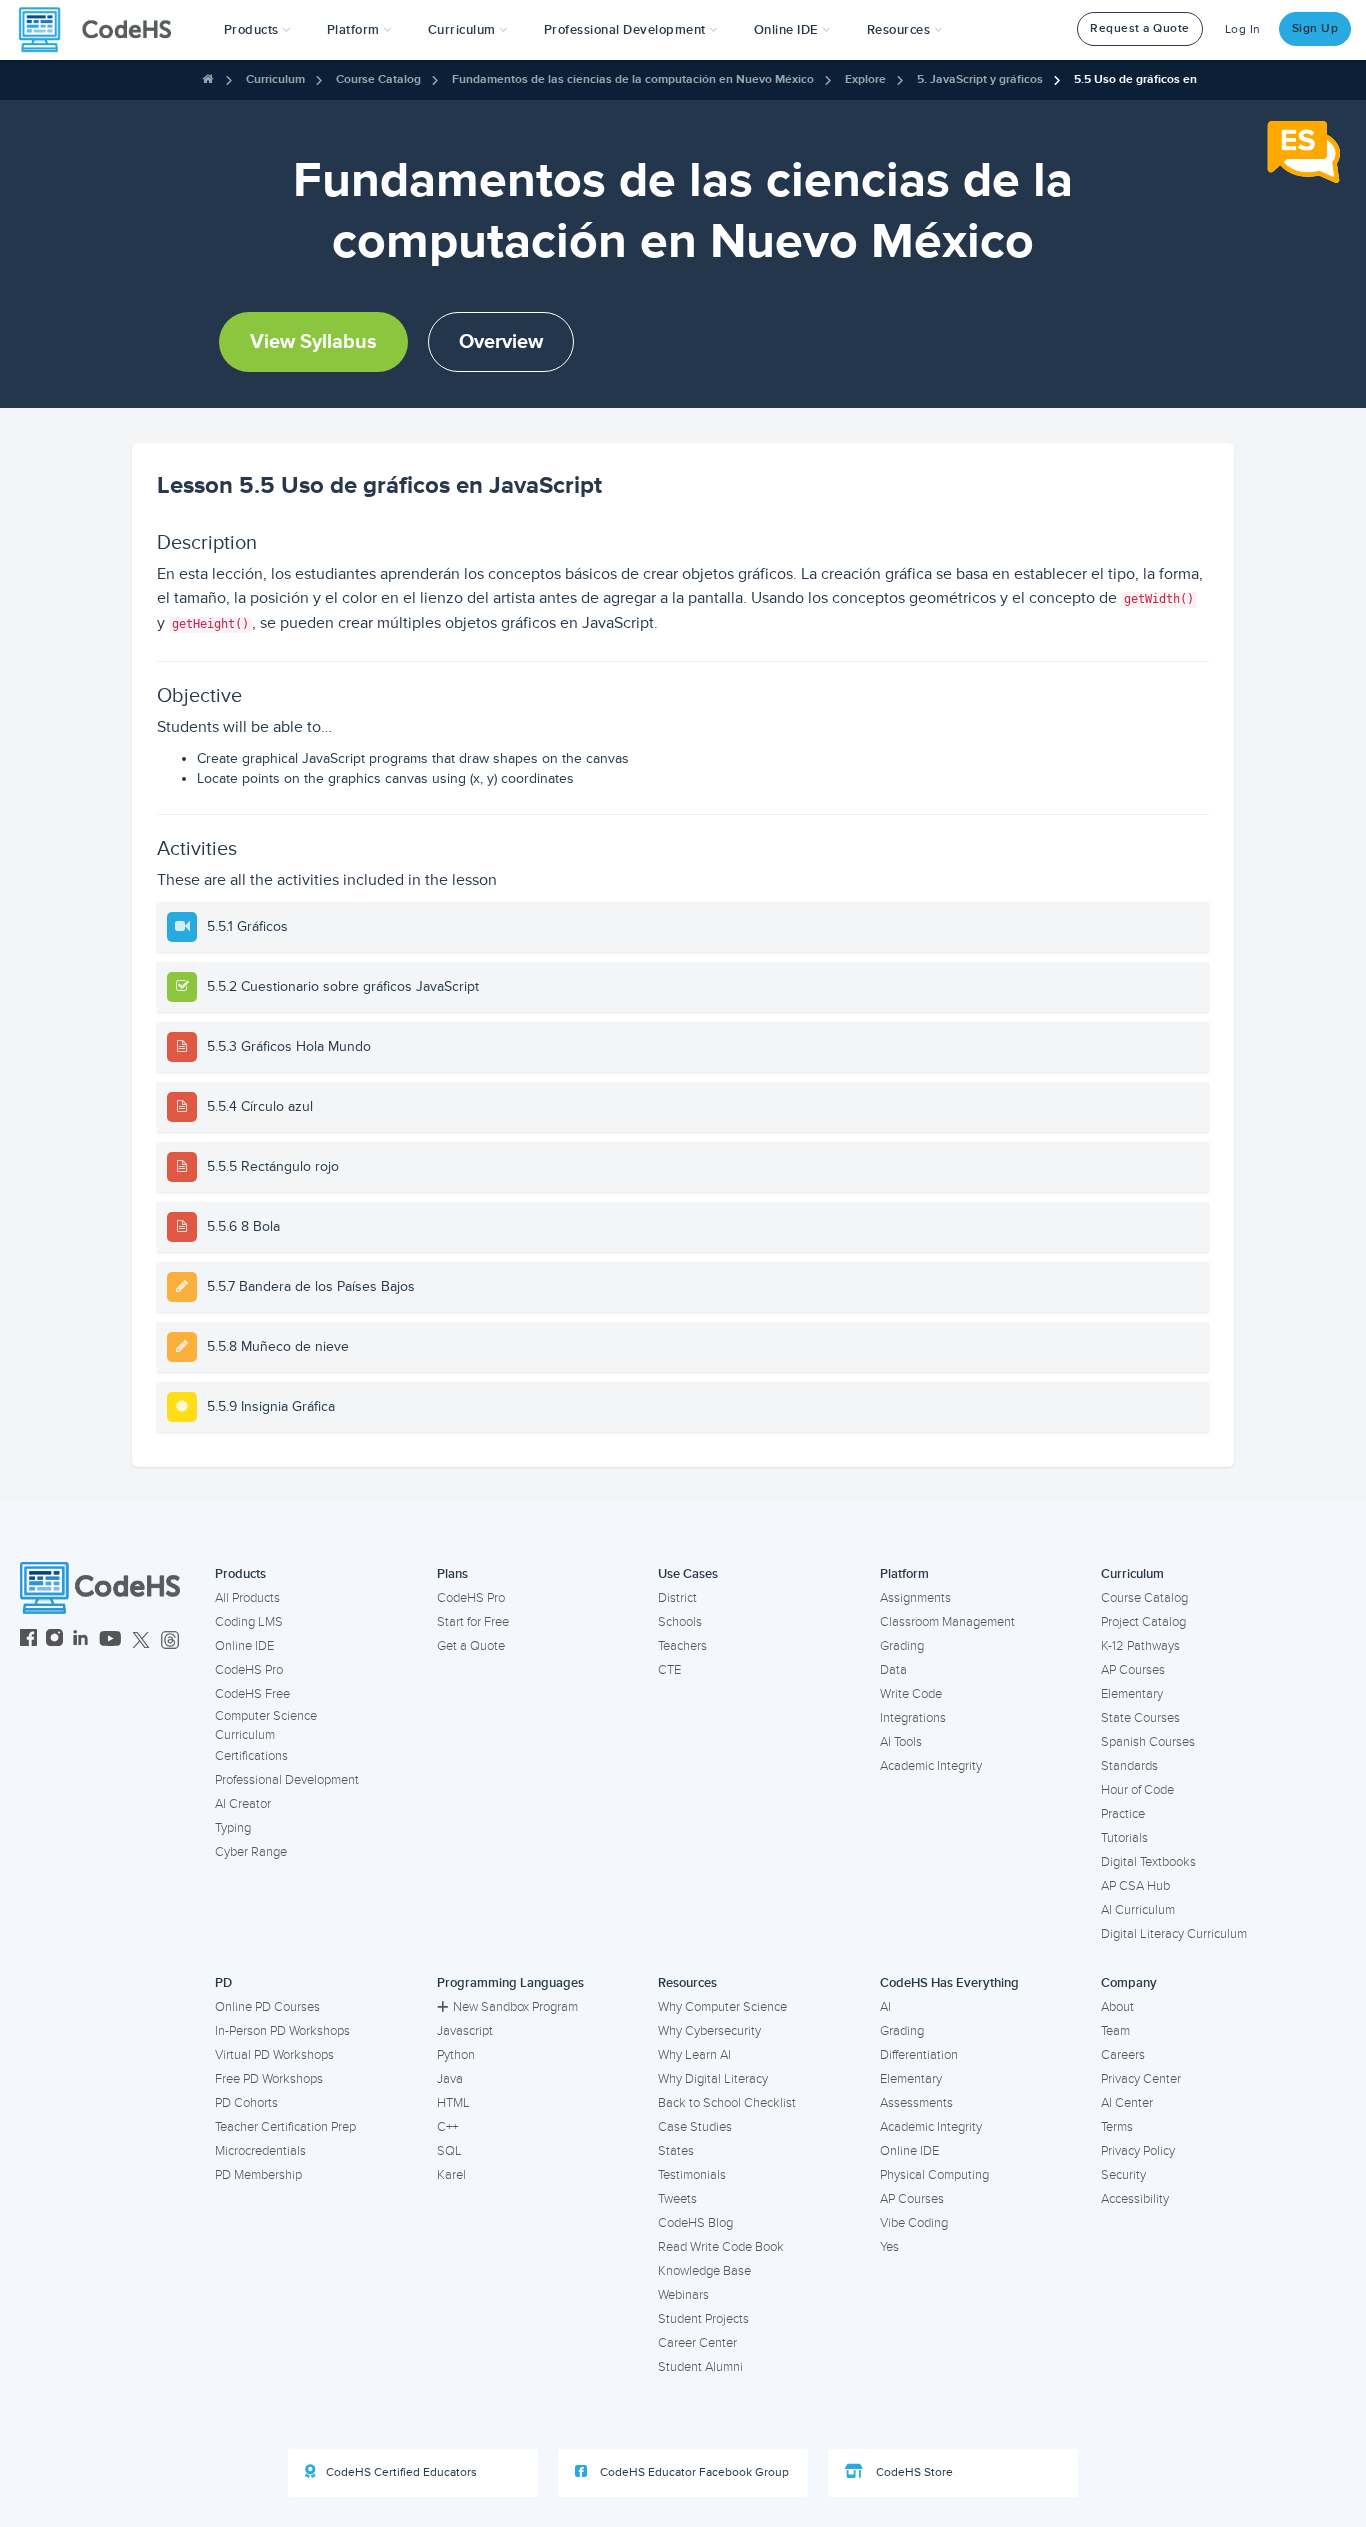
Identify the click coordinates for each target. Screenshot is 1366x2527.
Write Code (911, 1694)
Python (456, 2055)
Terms (1117, 2127)
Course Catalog (378, 79)
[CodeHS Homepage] (103, 30)
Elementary (1132, 1694)
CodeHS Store (913, 2472)
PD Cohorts (246, 2103)
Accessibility (1135, 2199)
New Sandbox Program (515, 2007)
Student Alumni (700, 2367)
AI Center (1127, 2103)
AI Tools (901, 1742)
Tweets (677, 2199)
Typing (233, 1828)
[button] (257, 30)
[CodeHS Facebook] (28, 1640)
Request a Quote (1140, 28)
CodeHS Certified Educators (401, 2472)
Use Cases (688, 1574)
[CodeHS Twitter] (141, 1640)
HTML (453, 2103)
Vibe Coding (914, 2223)
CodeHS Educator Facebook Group (693, 2472)
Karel (451, 2175)
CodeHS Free (252, 1694)
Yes (889, 2247)
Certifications (251, 1756)
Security (1123, 2175)
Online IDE (244, 1646)
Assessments (916, 2103)
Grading (902, 1646)
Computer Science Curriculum (266, 1725)
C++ (447, 2127)
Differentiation (919, 2055)
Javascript (465, 2031)
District (677, 1598)
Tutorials (1124, 1838)
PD (223, 1983)
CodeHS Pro (249, 1670)
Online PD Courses (267, 2007)
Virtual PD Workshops (274, 2055)
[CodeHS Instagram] (54, 1640)
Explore (865, 79)
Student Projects (703, 2319)
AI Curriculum (1138, 1910)
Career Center (697, 2343)
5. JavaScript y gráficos (980, 79)
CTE (669, 1670)
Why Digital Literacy (713, 2079)
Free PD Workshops (269, 2079)
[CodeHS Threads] (170, 1640)
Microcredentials (260, 2151)
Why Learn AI (694, 2055)
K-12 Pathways (1140, 1646)
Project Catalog (1143, 1622)
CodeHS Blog (695, 2223)
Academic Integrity (931, 1766)
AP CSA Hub (1135, 1886)
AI (885, 2007)
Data (893, 1670)
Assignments (915, 1598)
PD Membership (258, 2175)
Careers (1123, 2055)
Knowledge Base (704, 2271)
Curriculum (275, 79)
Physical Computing (934, 2175)
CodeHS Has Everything (949, 1983)
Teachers (682, 1646)
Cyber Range (251, 1852)
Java (450, 2079)
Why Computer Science (722, 2007)
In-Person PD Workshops (282, 2031)
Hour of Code (1137, 1790)
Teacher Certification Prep (285, 2127)
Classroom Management (947, 1622)
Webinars (683, 2295)
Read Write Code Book (721, 2247)
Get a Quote (471, 1646)
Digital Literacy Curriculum (1174, 1934)
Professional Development (287, 1780)
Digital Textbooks (1148, 1862)
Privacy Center (1141, 2079)
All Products (247, 1598)
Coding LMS (249, 1622)
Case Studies (695, 2127)
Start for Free (473, 1622)
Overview (501, 342)
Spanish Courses (1148, 1742)
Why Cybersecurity (709, 2031)
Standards (1129, 1766)
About (1117, 2007)
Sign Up (1315, 28)
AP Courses (1133, 1670)
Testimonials (692, 2175)
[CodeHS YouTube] (110, 1640)
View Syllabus (313, 342)
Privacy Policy (1138, 2151)
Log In (1243, 29)
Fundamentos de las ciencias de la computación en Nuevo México (633, 79)
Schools (680, 1622)
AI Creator (243, 1804)
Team (1115, 2031)
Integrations (913, 1718)
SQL (449, 2151)
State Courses (1140, 1718)
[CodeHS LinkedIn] (80, 1640)
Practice (1123, 1814)
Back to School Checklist (727, 2103)
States (676, 2151)
